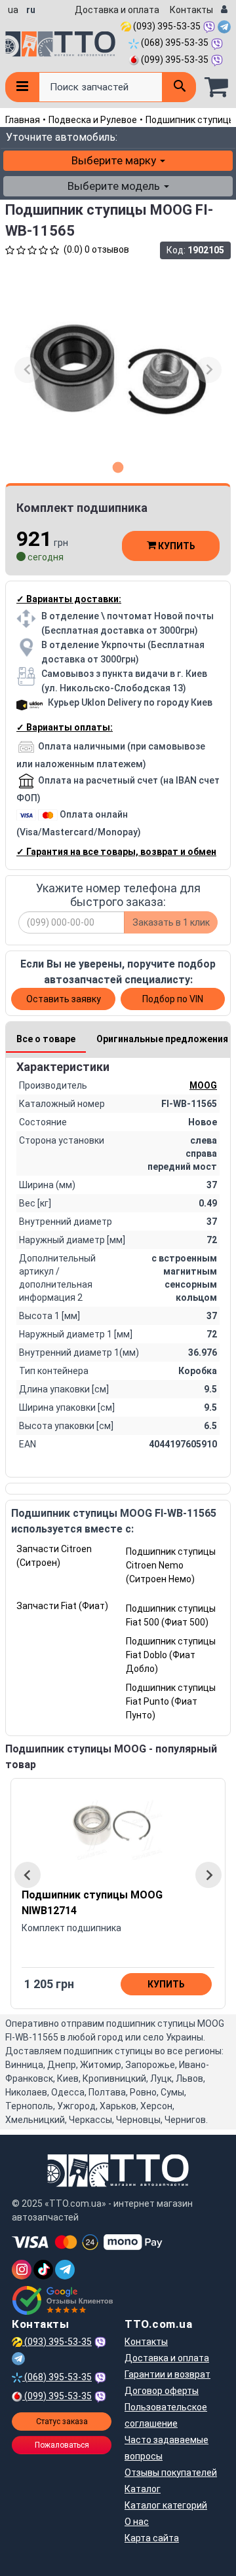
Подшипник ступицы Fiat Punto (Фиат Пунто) (171, 1701)
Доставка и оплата (117, 10)
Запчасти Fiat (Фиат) (62, 1606)
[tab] (118, 467)
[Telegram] (65, 2270)
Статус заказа (62, 2422)
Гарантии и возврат (167, 2374)
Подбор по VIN (173, 999)
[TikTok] (43, 2270)
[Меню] (22, 87)
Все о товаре (46, 1039)
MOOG (203, 1085)
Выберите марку (115, 160)
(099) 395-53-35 (174, 60)
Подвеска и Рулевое (93, 120)
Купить (176, 546)
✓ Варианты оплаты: (65, 727)
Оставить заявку (64, 999)
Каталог (143, 2489)
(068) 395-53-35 (174, 43)
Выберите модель (115, 186)
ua (13, 10)
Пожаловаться (62, 2445)
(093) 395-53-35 (166, 26)
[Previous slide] (28, 370)
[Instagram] (22, 2270)
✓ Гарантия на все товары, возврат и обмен (116, 852)
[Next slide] (208, 370)
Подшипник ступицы (190, 120)
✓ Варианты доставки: (69, 599)
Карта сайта (152, 2538)
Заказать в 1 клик (171, 922)
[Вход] (224, 10)
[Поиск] (179, 87)
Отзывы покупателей (171, 2473)
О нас (137, 2522)
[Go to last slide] (28, 1875)
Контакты (191, 10)
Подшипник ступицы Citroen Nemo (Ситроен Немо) (171, 1565)
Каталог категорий (166, 2505)
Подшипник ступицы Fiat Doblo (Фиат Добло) (171, 1655)
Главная (23, 120)
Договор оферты (162, 2391)
